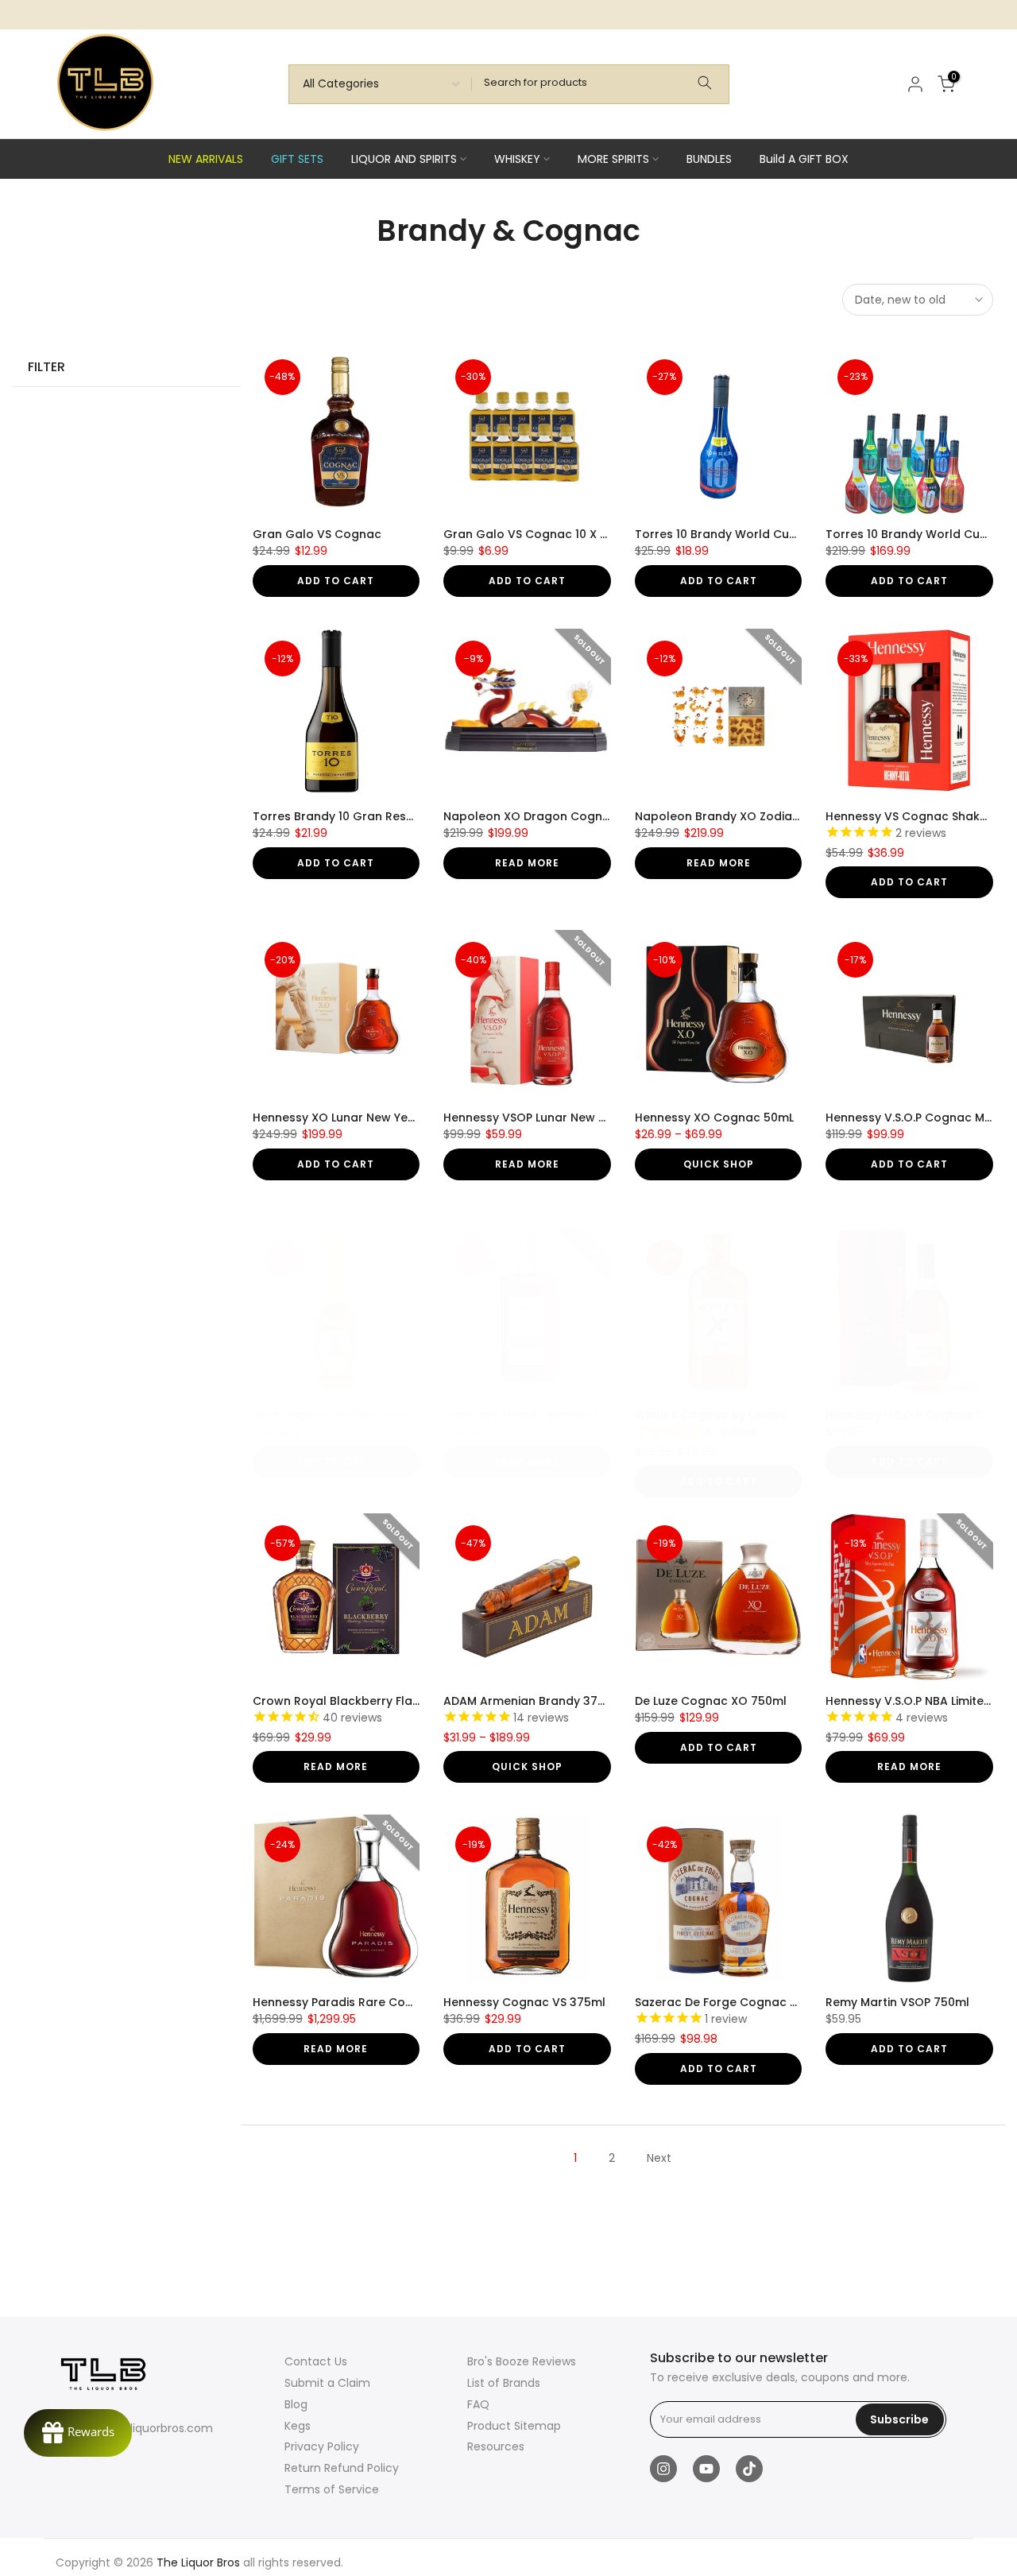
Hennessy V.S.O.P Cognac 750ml (918, 1415)
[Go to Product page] (336, 431)
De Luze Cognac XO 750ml (711, 1701)
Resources (496, 2446)
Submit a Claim (327, 2383)
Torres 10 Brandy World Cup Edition (737, 534)
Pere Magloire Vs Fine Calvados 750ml (363, 1415)
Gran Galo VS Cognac (317, 534)
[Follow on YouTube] (706, 2469)
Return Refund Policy (342, 2468)
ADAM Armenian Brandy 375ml (531, 1701)
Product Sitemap (514, 2426)
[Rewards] (78, 2433)
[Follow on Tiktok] (749, 2469)
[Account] (915, 84)
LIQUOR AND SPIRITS (404, 159)
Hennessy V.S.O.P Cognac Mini (911, 1118)
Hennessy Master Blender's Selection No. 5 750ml (585, 1415)
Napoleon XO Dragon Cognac (530, 816)
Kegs (298, 2426)
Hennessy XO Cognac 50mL (714, 1118)
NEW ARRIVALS (206, 159)
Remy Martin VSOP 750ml (897, 2002)
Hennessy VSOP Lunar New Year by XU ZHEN (567, 1118)
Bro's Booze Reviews (522, 2361)
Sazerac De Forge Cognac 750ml (730, 2002)
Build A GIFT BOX (804, 159)
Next (659, 2158)
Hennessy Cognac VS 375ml (524, 2002)
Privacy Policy (322, 2446)
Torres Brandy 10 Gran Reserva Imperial (368, 816)
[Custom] (705, 84)
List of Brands (504, 2383)
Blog (296, 2404)
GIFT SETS (297, 159)
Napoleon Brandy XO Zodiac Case (734, 816)
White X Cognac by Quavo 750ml (731, 1415)
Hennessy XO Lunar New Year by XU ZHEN (370, 1118)
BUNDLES (709, 159)
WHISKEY (517, 159)
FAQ (478, 2404)
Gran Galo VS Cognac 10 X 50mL (537, 534)
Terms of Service (332, 2489)
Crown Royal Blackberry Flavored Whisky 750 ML (392, 1701)
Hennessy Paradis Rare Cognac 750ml (363, 2002)
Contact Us (316, 2361)
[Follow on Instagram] (663, 2469)
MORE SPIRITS (613, 159)
